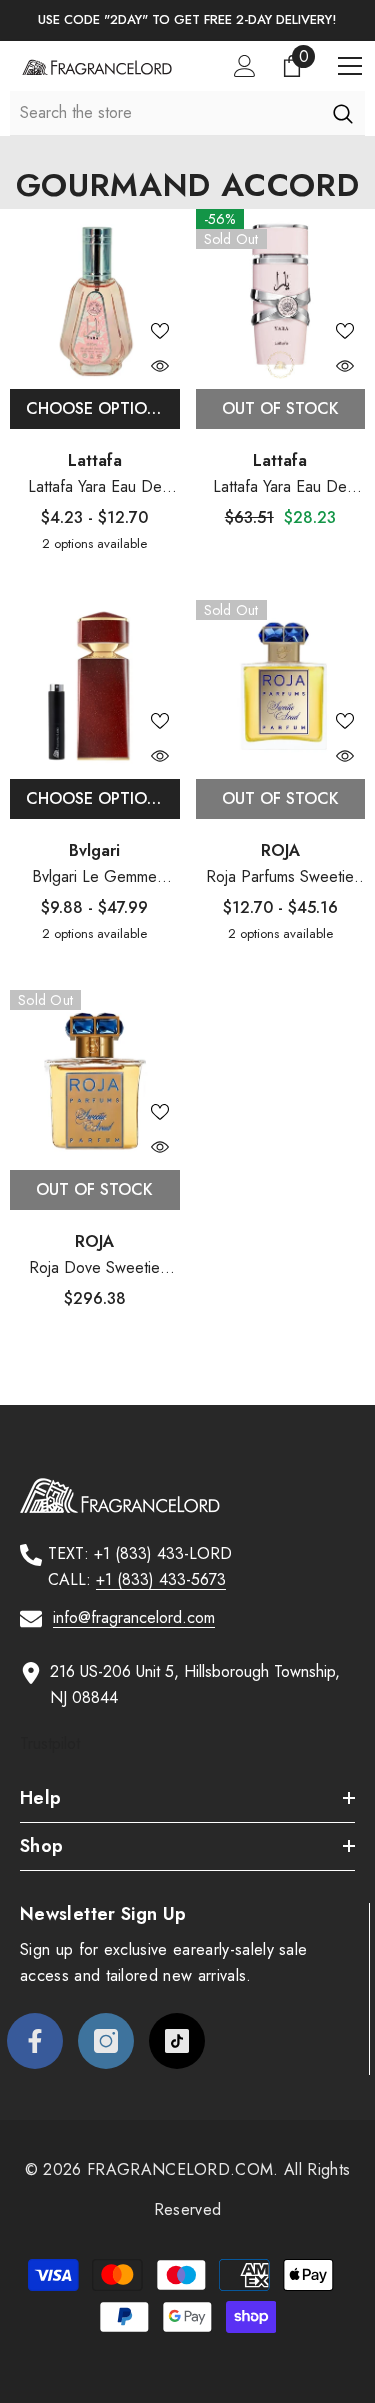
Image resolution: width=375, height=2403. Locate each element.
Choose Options (97, 408)
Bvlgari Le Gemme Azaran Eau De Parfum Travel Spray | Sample (94, 877)
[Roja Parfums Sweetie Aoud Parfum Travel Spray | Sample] (281, 685)
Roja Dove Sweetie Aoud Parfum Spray (95, 1268)
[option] (187, 20)
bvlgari (94, 850)
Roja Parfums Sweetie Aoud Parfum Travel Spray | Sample (280, 877)
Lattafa (95, 460)
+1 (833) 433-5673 (161, 1579)
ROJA (280, 850)
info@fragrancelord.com (134, 1617)
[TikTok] (177, 2041)
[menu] (350, 66)
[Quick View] (160, 366)
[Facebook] (35, 2041)
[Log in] (245, 66)
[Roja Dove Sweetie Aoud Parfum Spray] (95, 1075)
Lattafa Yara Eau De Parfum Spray (280, 487)
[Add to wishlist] (160, 331)
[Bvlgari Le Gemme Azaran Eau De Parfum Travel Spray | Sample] (95, 685)
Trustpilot (50, 1743)
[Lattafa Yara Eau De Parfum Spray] (281, 294)
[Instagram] (106, 2041)
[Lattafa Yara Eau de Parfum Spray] (95, 294)
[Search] (342, 113)
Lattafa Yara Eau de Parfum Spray (95, 487)
